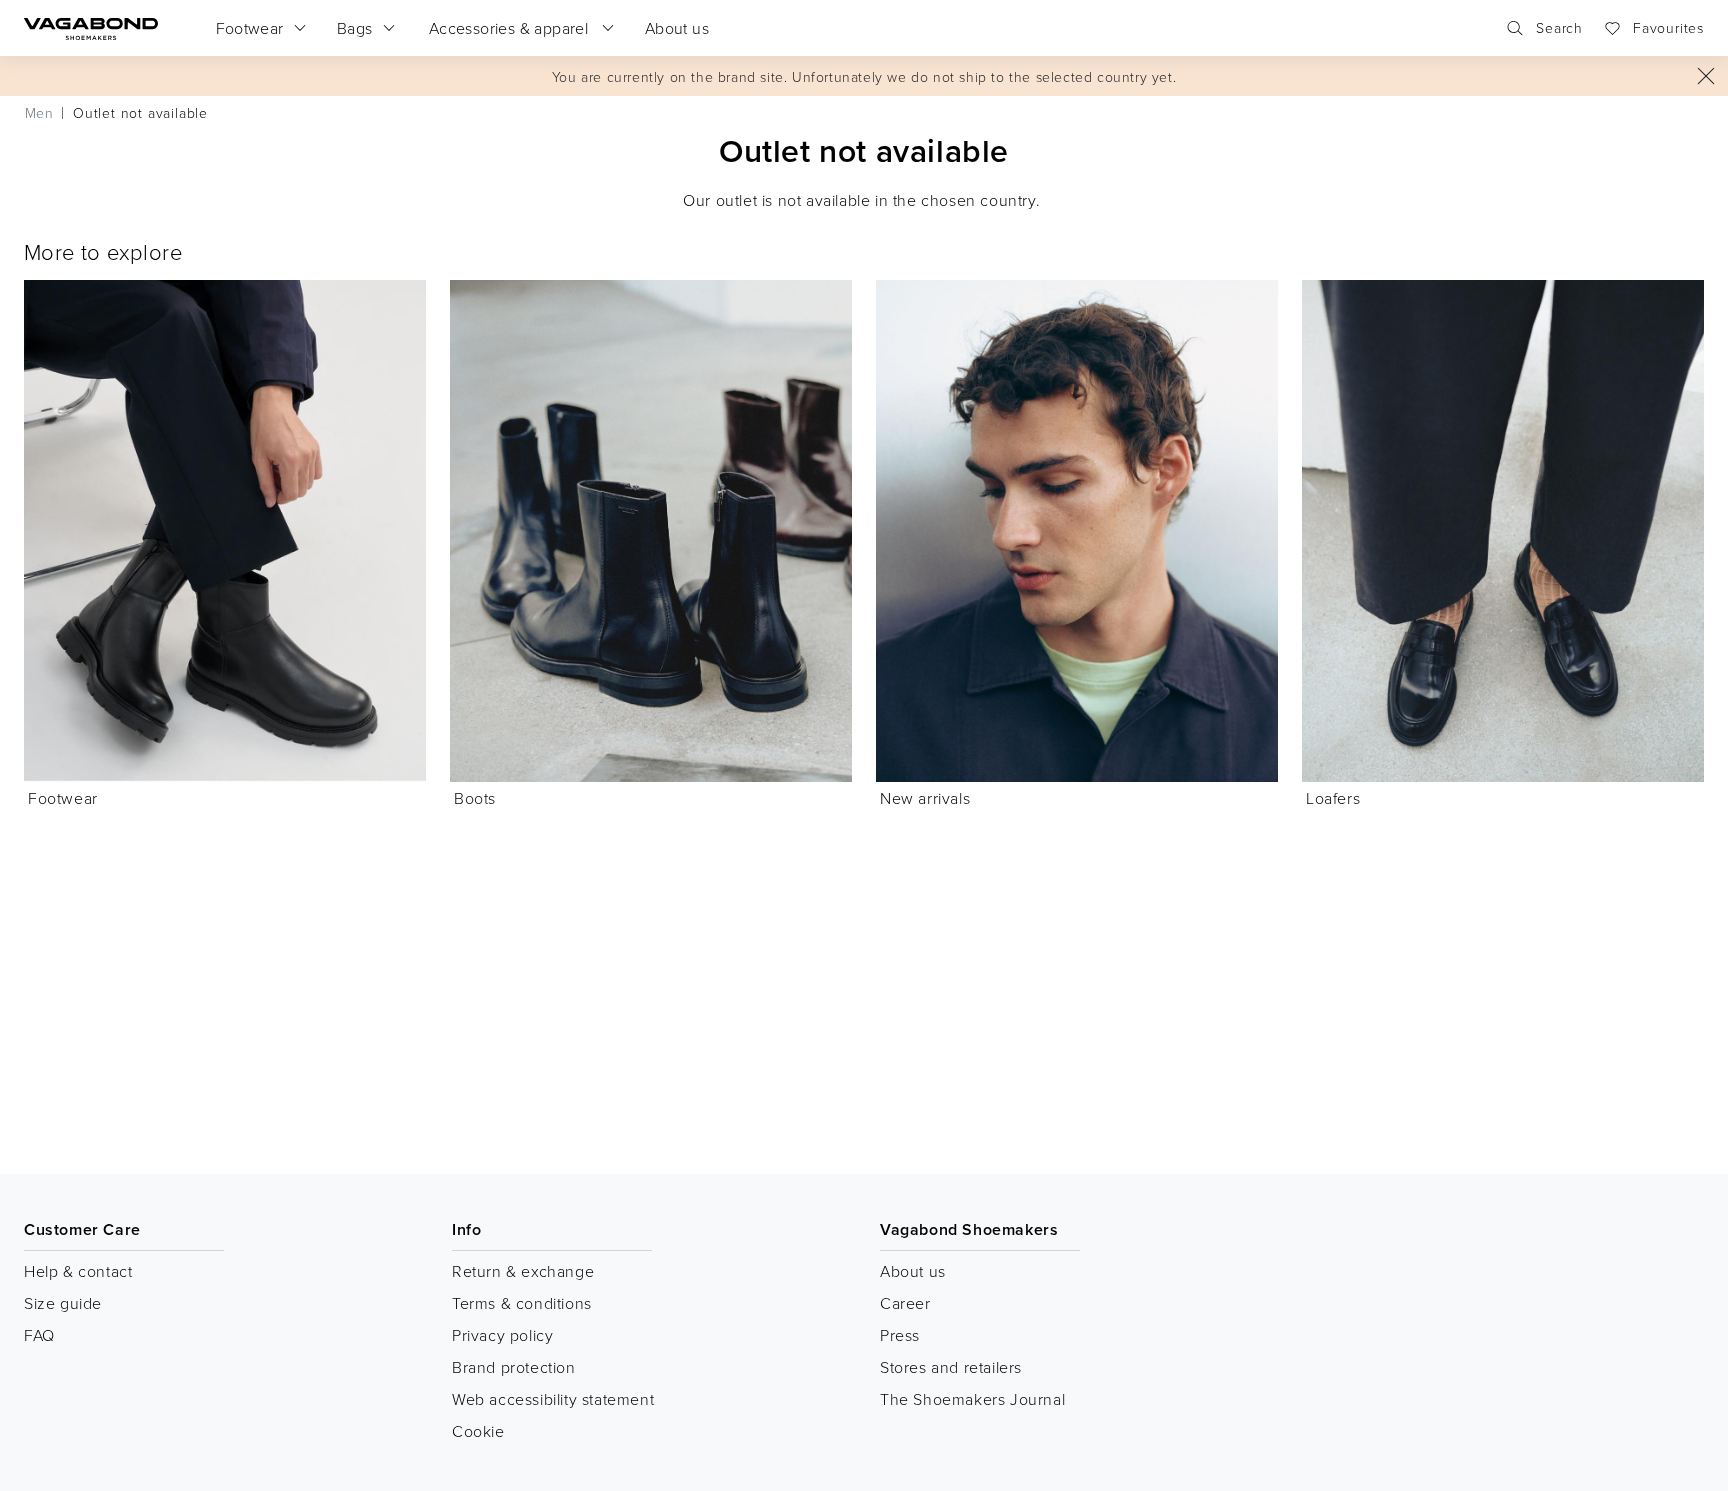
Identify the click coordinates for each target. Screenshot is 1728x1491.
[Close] (1706, 76)
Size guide (63, 1303)
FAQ (39, 1335)
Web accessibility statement (553, 1399)
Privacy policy (502, 1335)
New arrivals (925, 798)
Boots (475, 798)
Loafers (1333, 798)
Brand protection (514, 1367)
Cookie (478, 1431)
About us (913, 1271)
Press (900, 1335)
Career (905, 1303)
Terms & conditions (522, 1303)
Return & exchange (523, 1271)
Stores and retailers (951, 1367)
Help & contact (78, 1271)
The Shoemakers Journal (972, 1399)
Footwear (63, 798)
